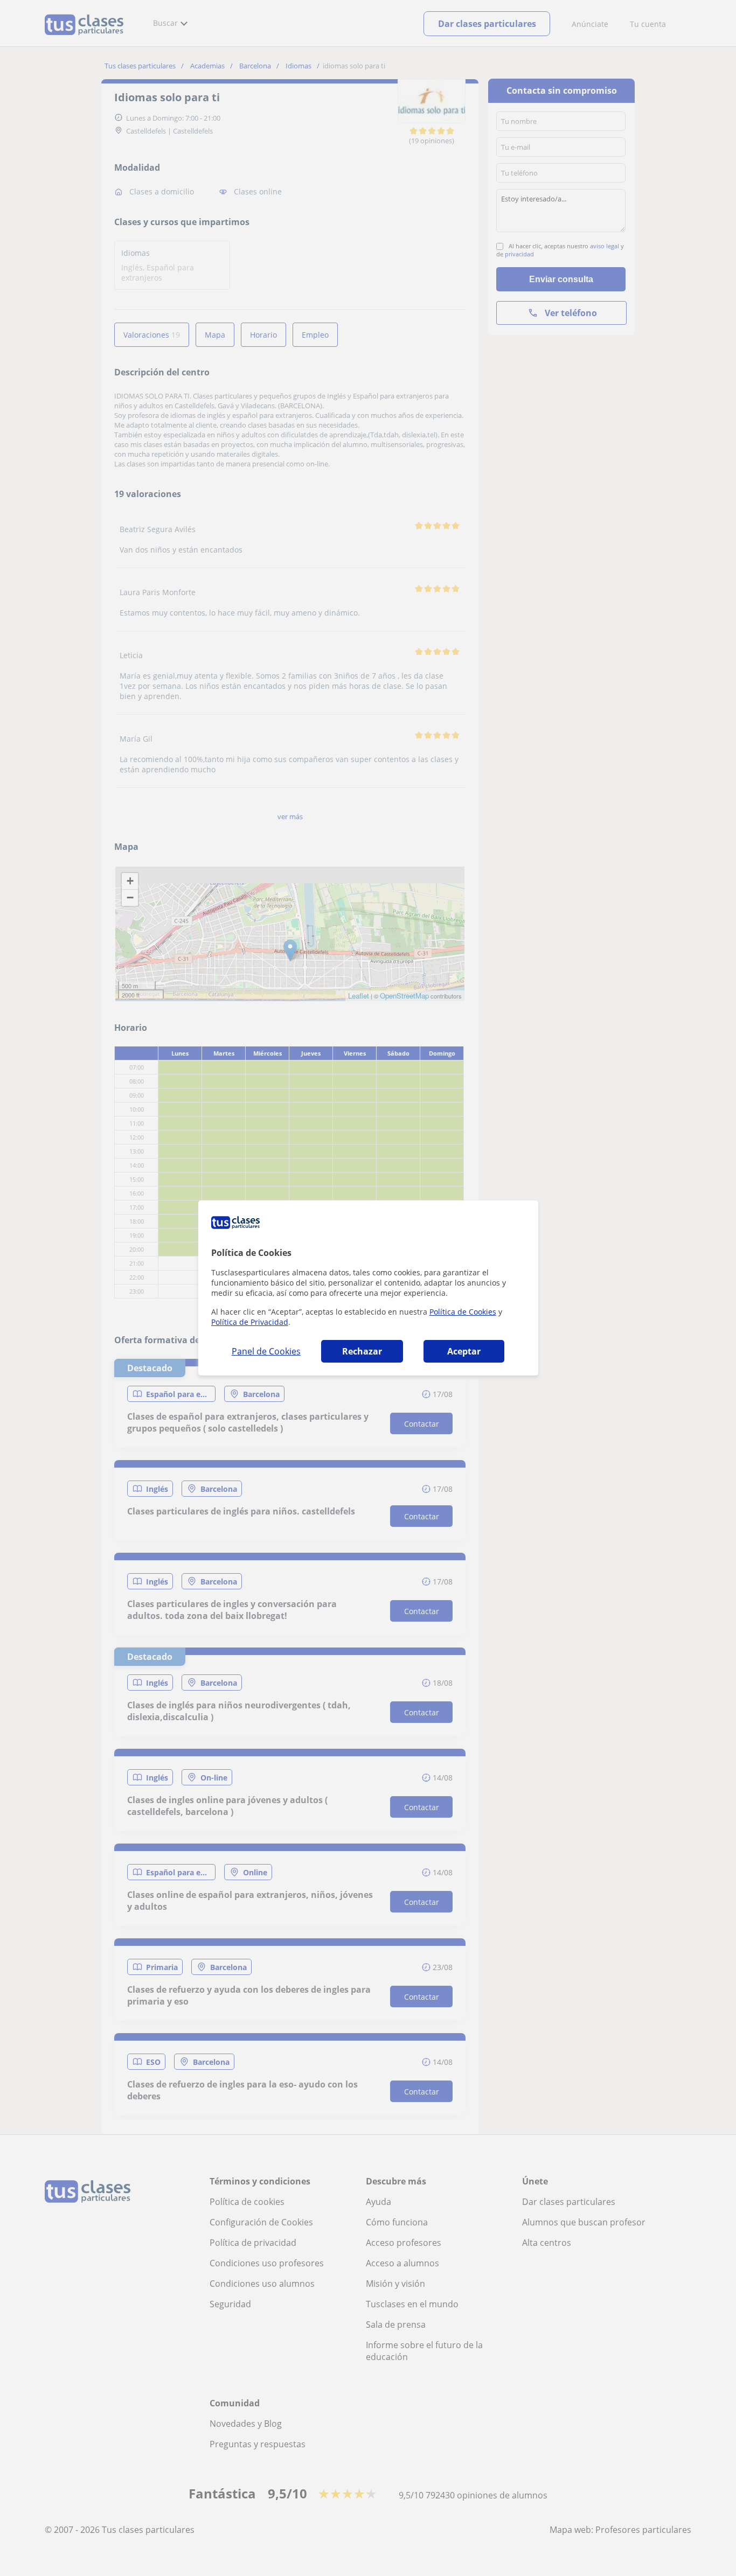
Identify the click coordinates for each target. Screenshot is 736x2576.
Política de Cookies (463, 1312)
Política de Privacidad (250, 1322)
